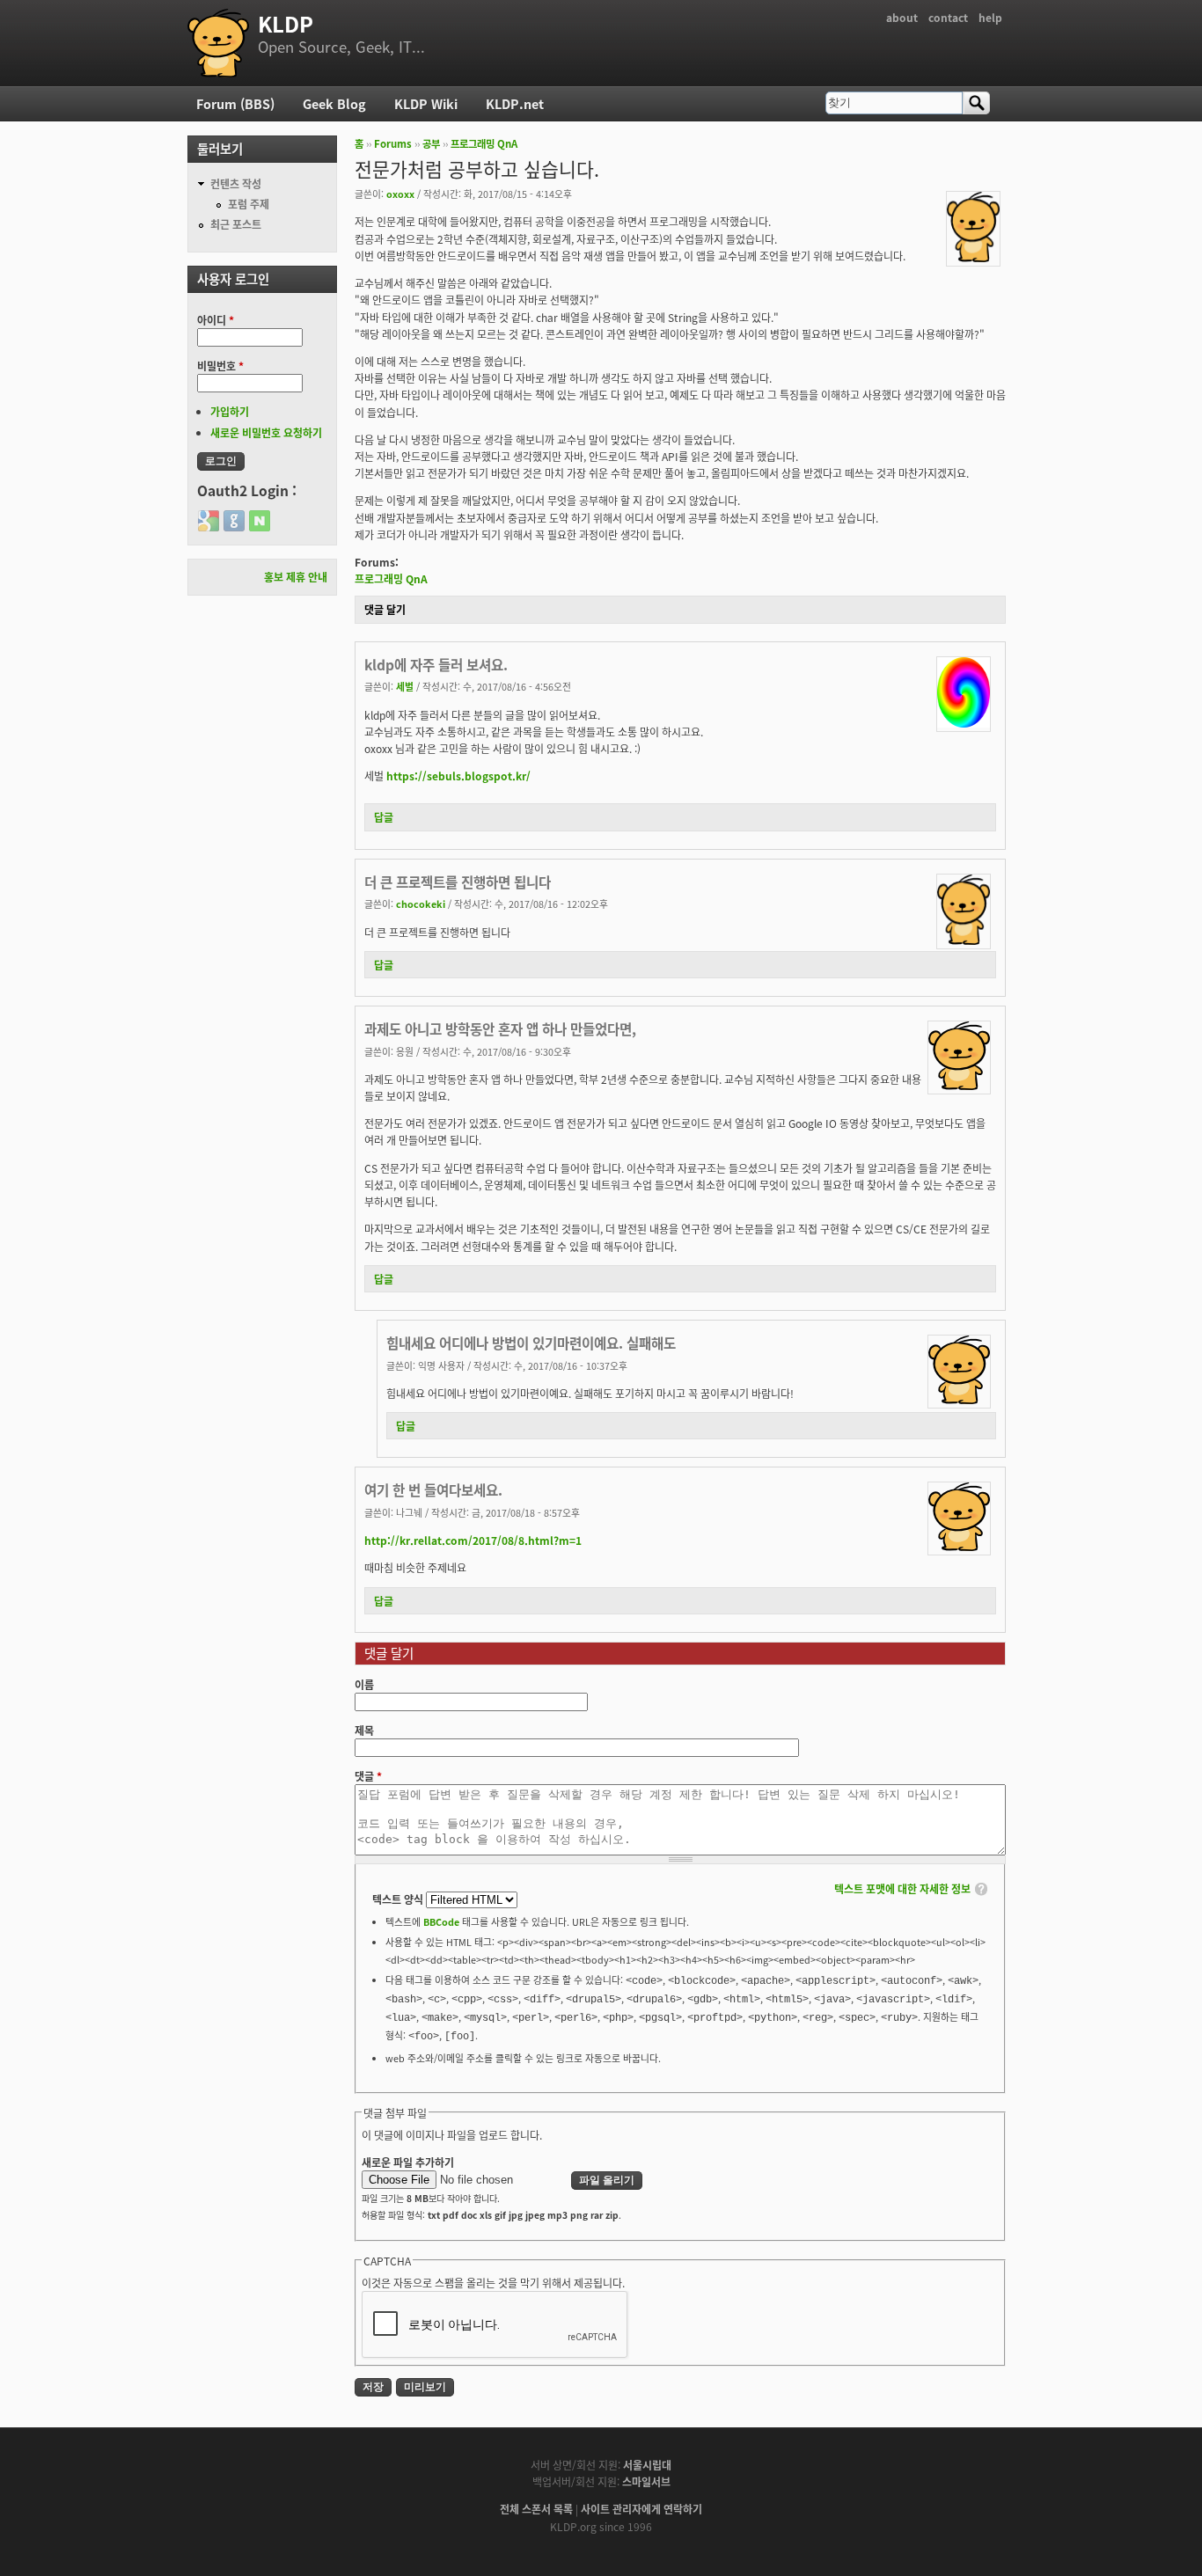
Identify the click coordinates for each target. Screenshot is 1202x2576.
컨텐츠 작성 (236, 183)
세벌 (405, 686)
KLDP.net (515, 103)
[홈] (218, 43)
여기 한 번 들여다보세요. (433, 1489)
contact (948, 17)
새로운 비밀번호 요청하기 (266, 432)
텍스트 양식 (399, 1899)
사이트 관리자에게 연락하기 (641, 2509)
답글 (384, 817)
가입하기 (230, 411)
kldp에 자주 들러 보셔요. (436, 664)
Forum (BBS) (235, 103)
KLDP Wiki (426, 103)
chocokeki (421, 904)
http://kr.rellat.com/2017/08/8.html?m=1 (473, 1540)
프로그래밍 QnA (484, 143)
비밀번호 (220, 366)
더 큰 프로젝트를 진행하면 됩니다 (458, 882)
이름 (364, 1684)
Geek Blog (334, 103)
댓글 (368, 1776)
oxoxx (400, 194)
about (902, 17)
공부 (431, 143)
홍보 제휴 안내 (296, 577)
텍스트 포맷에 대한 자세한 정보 (902, 1888)
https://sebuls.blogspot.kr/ (458, 776)
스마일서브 (646, 2481)
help (990, 17)
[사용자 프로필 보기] (973, 257)
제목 (364, 1730)
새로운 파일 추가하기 (408, 2162)
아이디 (216, 320)
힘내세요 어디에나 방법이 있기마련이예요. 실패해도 (531, 1343)
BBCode (441, 1921)
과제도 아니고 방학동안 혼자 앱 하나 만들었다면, (500, 1028)
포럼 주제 (249, 204)
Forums (393, 143)
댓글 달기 (385, 609)
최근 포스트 (236, 224)
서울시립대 (647, 2465)
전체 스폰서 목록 (536, 2509)
